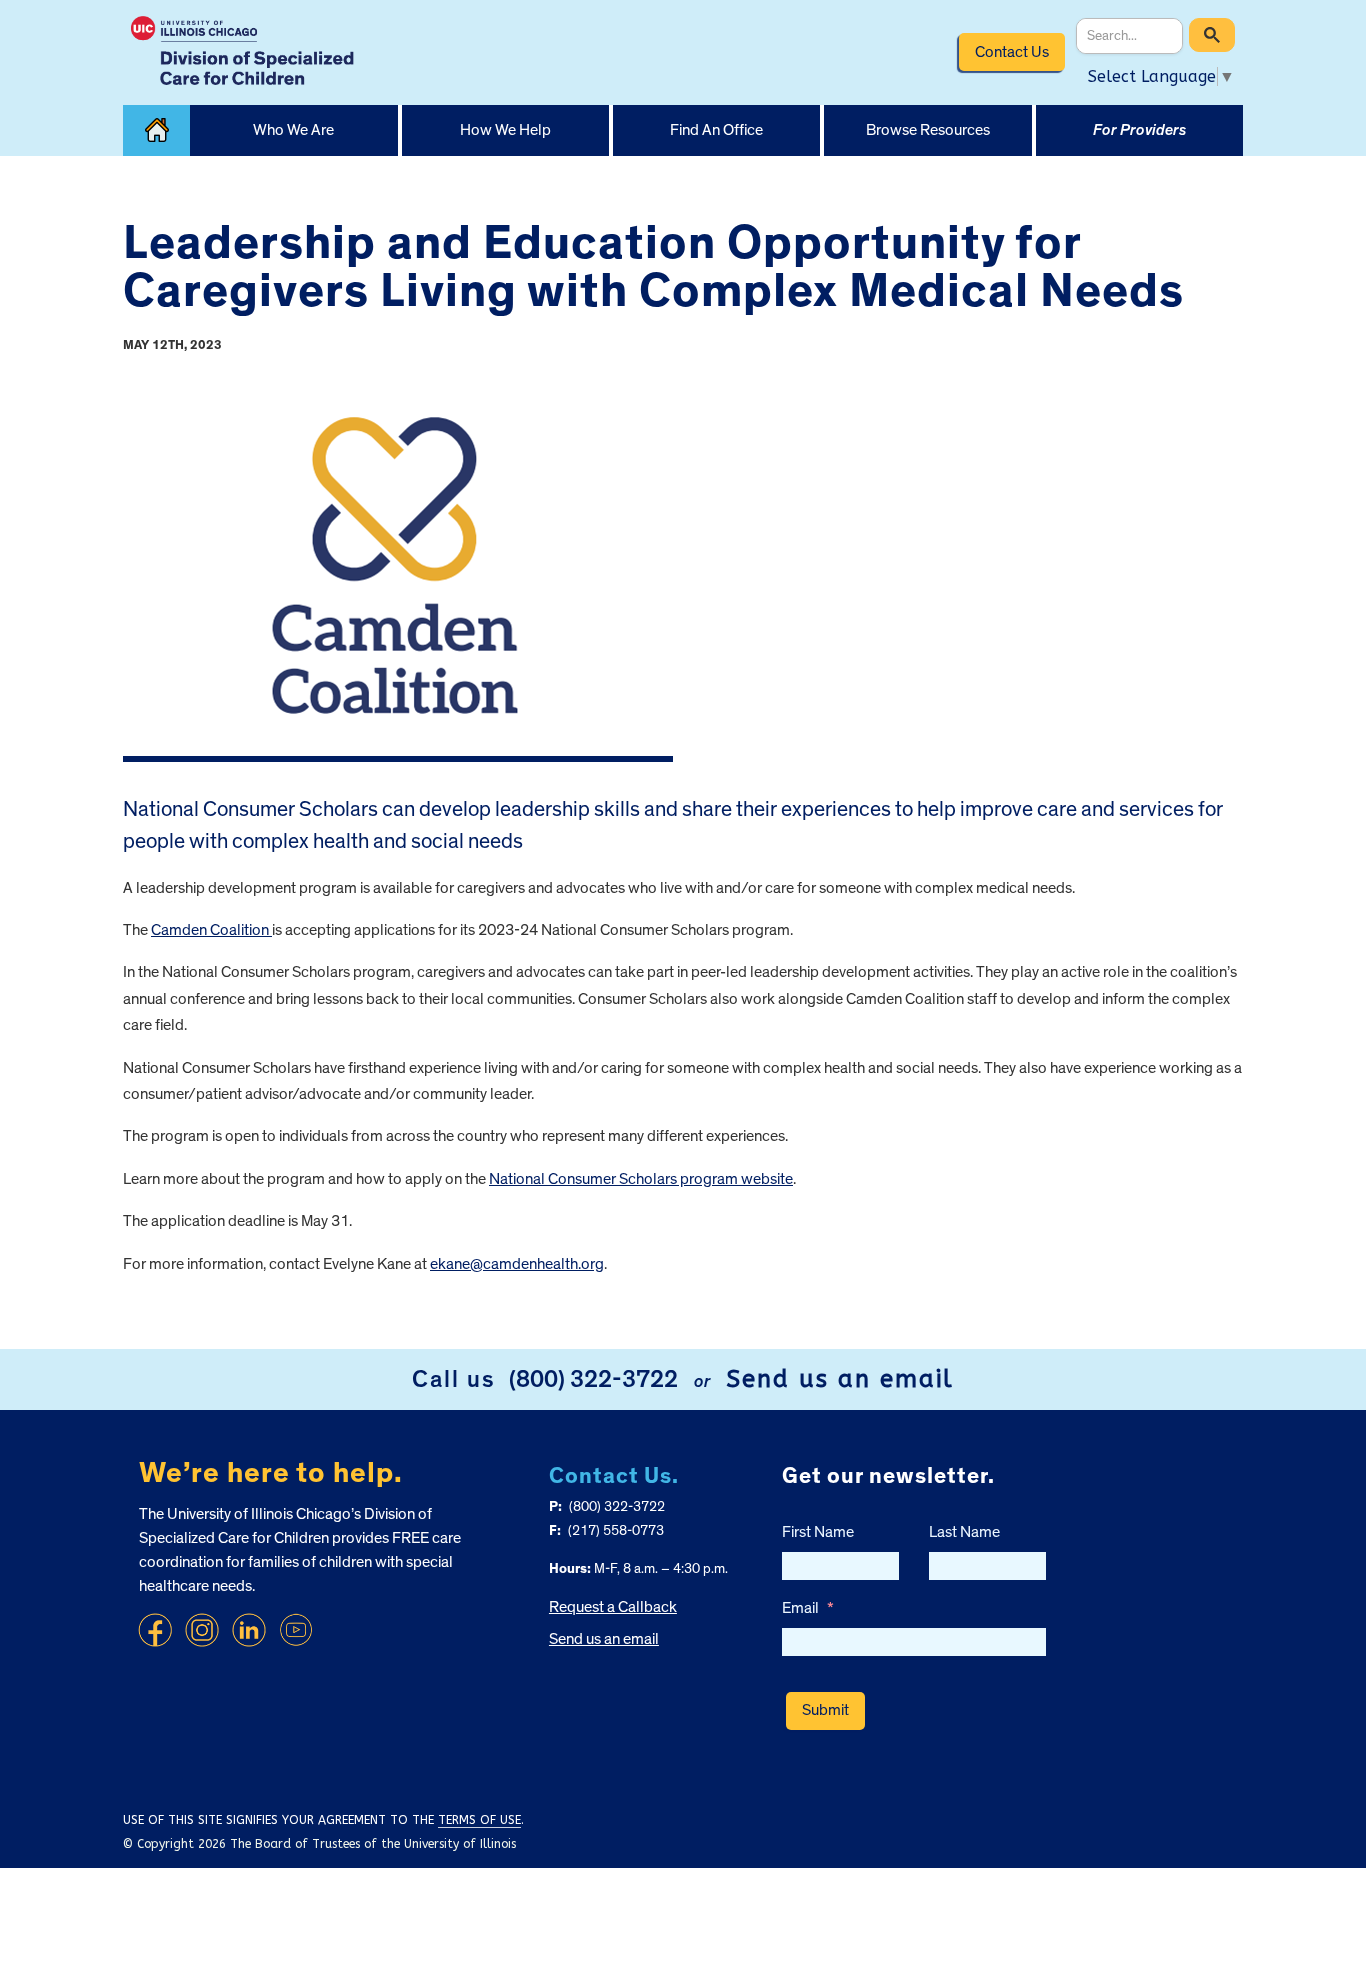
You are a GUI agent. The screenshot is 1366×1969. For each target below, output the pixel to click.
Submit (825, 1710)
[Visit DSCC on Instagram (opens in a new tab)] (202, 1630)
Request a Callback (613, 1607)
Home (156, 130)
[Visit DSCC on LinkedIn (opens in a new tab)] (249, 1630)
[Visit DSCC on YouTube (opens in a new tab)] (296, 1630)
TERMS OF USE (479, 1820)
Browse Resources (928, 130)
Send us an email (840, 1379)
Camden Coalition (211, 930)
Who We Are (293, 130)
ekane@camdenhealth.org (517, 1264)
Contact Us (1012, 52)
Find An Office (716, 130)
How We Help (505, 130)
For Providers (1139, 130)
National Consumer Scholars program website (641, 1179)
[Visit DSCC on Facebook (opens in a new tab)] (155, 1630)
